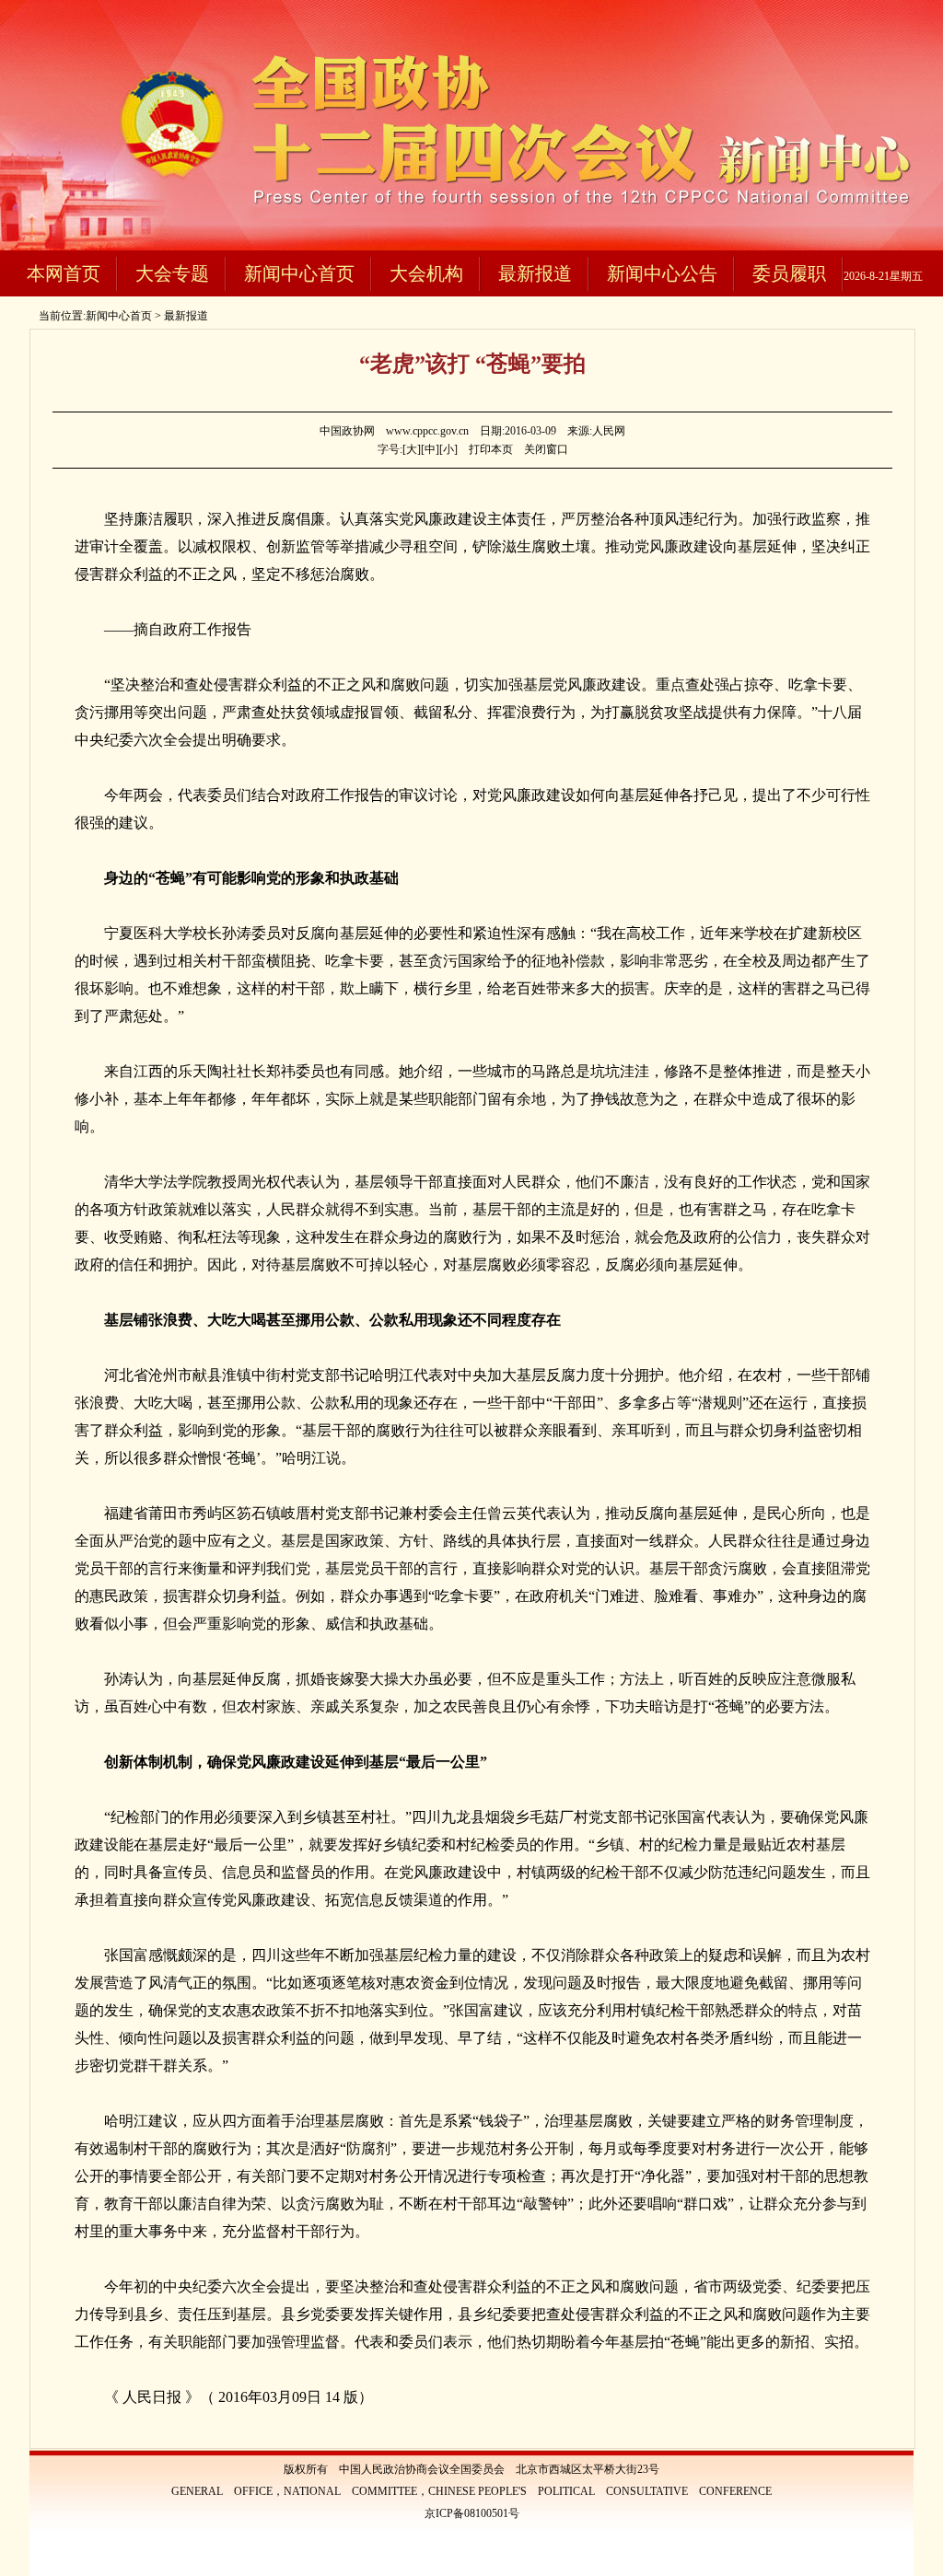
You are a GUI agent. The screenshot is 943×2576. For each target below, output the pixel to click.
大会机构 (426, 273)
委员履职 (789, 273)
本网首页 (64, 273)
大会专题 (172, 273)
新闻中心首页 (299, 273)
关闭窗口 (546, 449)
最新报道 (535, 273)
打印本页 (491, 449)
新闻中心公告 (662, 273)
